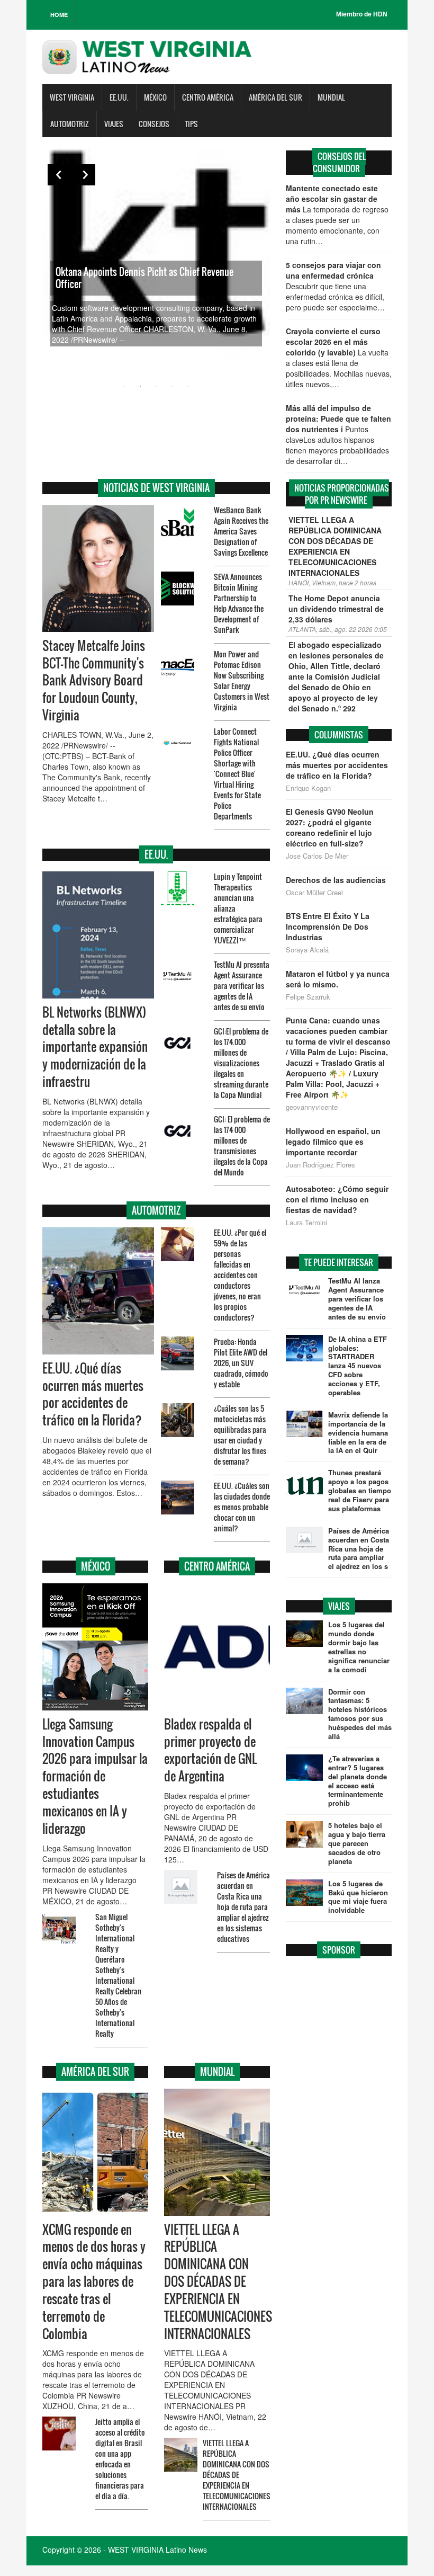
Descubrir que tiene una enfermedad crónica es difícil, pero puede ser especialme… (335, 286)
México (155, 97)
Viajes (114, 124)
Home (59, 15)
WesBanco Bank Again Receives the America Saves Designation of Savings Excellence (241, 531)
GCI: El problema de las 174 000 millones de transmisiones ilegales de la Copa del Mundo (242, 1146)
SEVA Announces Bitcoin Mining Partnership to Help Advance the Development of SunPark (239, 603)
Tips (191, 124)
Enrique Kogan (308, 788)
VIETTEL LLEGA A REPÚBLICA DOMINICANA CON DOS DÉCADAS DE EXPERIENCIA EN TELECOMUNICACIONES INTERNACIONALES (218, 2282)
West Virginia (72, 97)
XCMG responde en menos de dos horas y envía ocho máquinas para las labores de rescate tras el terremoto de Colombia (94, 2282)
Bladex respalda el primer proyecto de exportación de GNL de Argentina (210, 1750)
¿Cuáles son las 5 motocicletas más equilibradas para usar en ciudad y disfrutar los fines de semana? (240, 1435)
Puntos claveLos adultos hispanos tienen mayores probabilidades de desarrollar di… (338, 434)
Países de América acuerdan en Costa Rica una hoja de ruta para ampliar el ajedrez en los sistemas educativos (243, 1907)
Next (85, 175)
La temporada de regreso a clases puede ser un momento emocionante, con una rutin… (337, 215)
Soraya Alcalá (307, 950)
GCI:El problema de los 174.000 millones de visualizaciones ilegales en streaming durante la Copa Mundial (241, 1063)
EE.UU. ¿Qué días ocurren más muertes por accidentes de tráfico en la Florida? (93, 1394)
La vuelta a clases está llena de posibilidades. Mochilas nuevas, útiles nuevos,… (339, 358)
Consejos (154, 124)
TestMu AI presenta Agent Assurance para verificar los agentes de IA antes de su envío (242, 986)
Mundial (331, 97)
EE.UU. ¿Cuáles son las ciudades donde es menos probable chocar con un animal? (242, 1507)
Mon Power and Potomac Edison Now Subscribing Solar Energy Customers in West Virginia (242, 680)
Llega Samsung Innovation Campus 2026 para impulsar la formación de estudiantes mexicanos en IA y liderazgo (95, 1776)
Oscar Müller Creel (314, 893)
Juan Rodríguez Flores (320, 1165)
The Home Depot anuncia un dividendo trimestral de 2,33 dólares (336, 609)
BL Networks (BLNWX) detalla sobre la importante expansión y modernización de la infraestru (95, 1047)
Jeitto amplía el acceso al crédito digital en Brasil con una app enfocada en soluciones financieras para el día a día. (120, 2459)
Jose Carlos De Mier (317, 856)
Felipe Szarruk (308, 997)
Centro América (208, 97)
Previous (58, 175)
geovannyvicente (312, 1107)
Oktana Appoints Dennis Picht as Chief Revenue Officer (144, 278)
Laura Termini (306, 1223)
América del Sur (275, 97)
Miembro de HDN (362, 14)
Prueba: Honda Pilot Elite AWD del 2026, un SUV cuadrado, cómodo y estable (241, 1363)
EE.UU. (119, 97)
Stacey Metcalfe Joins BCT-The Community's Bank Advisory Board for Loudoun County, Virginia (94, 680)
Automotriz (70, 124)
